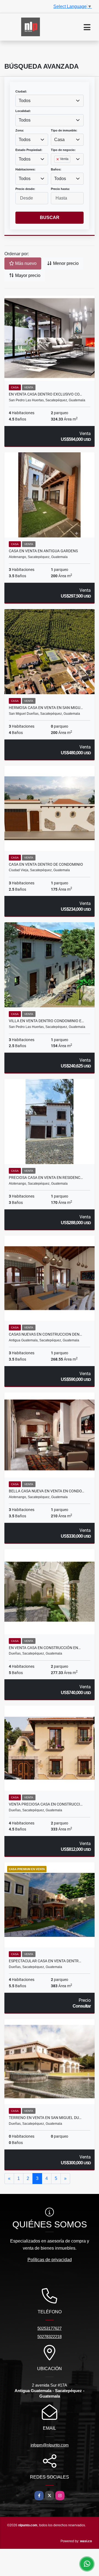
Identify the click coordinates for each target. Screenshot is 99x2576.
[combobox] (50, 101)
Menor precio (65, 263)
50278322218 (50, 2337)
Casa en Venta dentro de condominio (46, 864)
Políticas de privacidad (50, 2260)
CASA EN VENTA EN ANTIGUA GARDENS (43, 551)
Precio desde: (25, 189)
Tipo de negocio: (63, 150)
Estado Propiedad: (29, 150)
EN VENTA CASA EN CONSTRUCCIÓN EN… (45, 1648)
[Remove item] (58, 159)
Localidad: (23, 111)
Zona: (20, 130)
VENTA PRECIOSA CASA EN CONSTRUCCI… (46, 1804)
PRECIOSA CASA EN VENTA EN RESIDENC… (46, 1178)
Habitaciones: (25, 169)
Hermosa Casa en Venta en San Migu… (46, 708)
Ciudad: (21, 91)
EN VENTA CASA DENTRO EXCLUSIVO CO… (45, 394)
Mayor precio (27, 275)
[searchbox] (56, 168)
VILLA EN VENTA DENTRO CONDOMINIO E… (46, 1021)
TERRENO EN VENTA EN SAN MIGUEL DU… (45, 2118)
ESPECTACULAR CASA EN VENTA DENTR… (45, 1961)
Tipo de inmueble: (64, 130)
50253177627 (50, 2328)
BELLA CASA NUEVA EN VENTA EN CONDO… (46, 1491)
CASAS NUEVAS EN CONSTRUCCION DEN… (45, 1334)
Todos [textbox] (25, 101)
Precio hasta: (60, 189)
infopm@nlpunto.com (50, 2445)
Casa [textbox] (59, 140)
